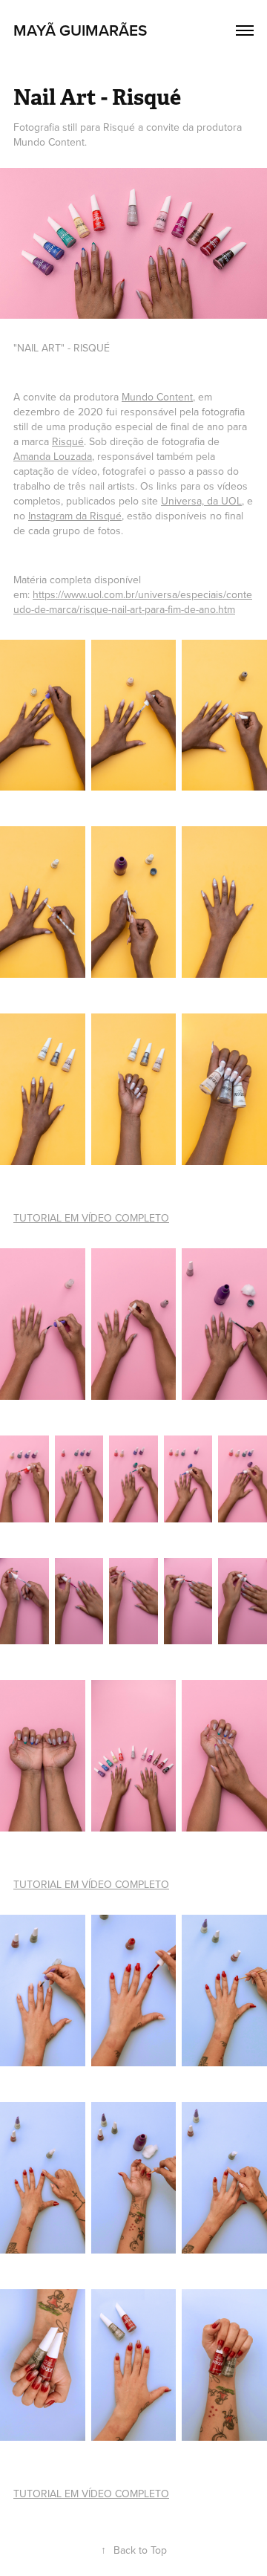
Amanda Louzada (53, 456)
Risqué (68, 441)
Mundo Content (157, 397)
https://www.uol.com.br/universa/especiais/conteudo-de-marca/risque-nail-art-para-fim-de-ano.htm (133, 602)
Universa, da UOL (201, 501)
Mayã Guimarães (80, 30)
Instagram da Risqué (75, 516)
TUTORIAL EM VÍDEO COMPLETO (91, 1218)
